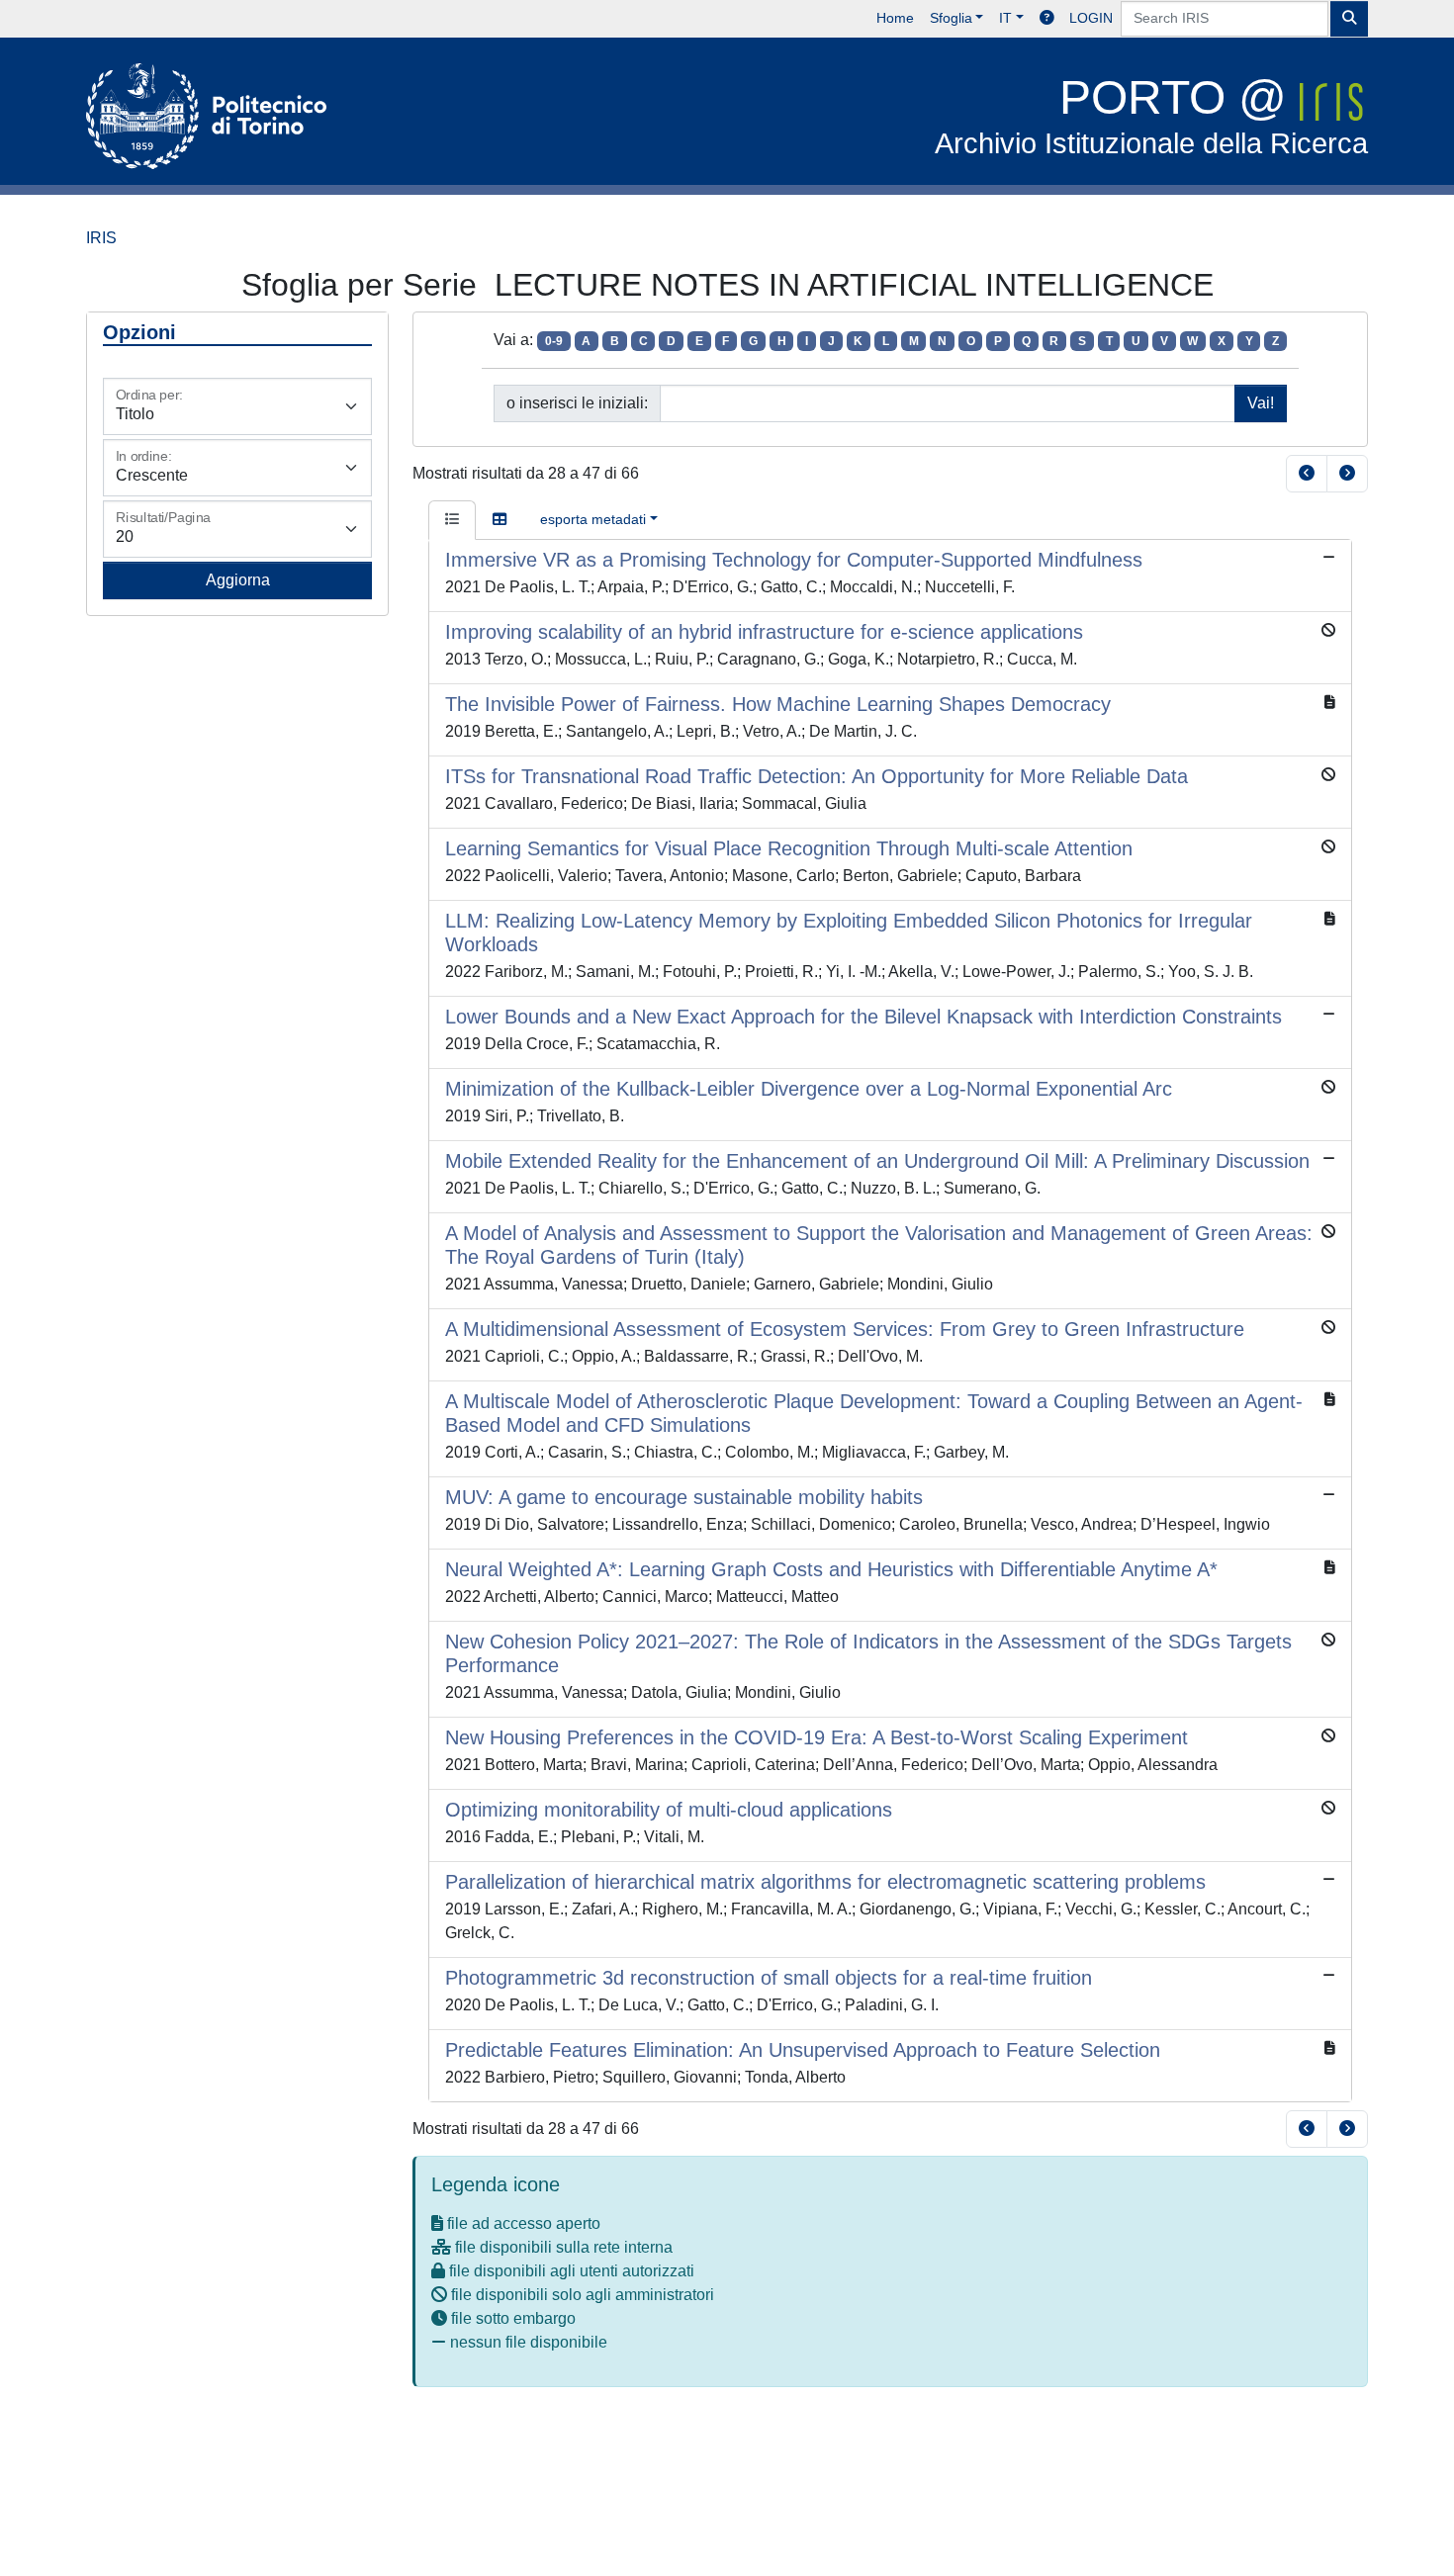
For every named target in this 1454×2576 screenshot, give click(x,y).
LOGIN (1091, 18)
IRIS (101, 238)
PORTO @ (1151, 115)
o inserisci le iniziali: (577, 403)
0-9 (554, 341)
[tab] (452, 520)
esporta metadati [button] (593, 519)
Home (895, 18)
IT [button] (1005, 18)
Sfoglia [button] (951, 18)
